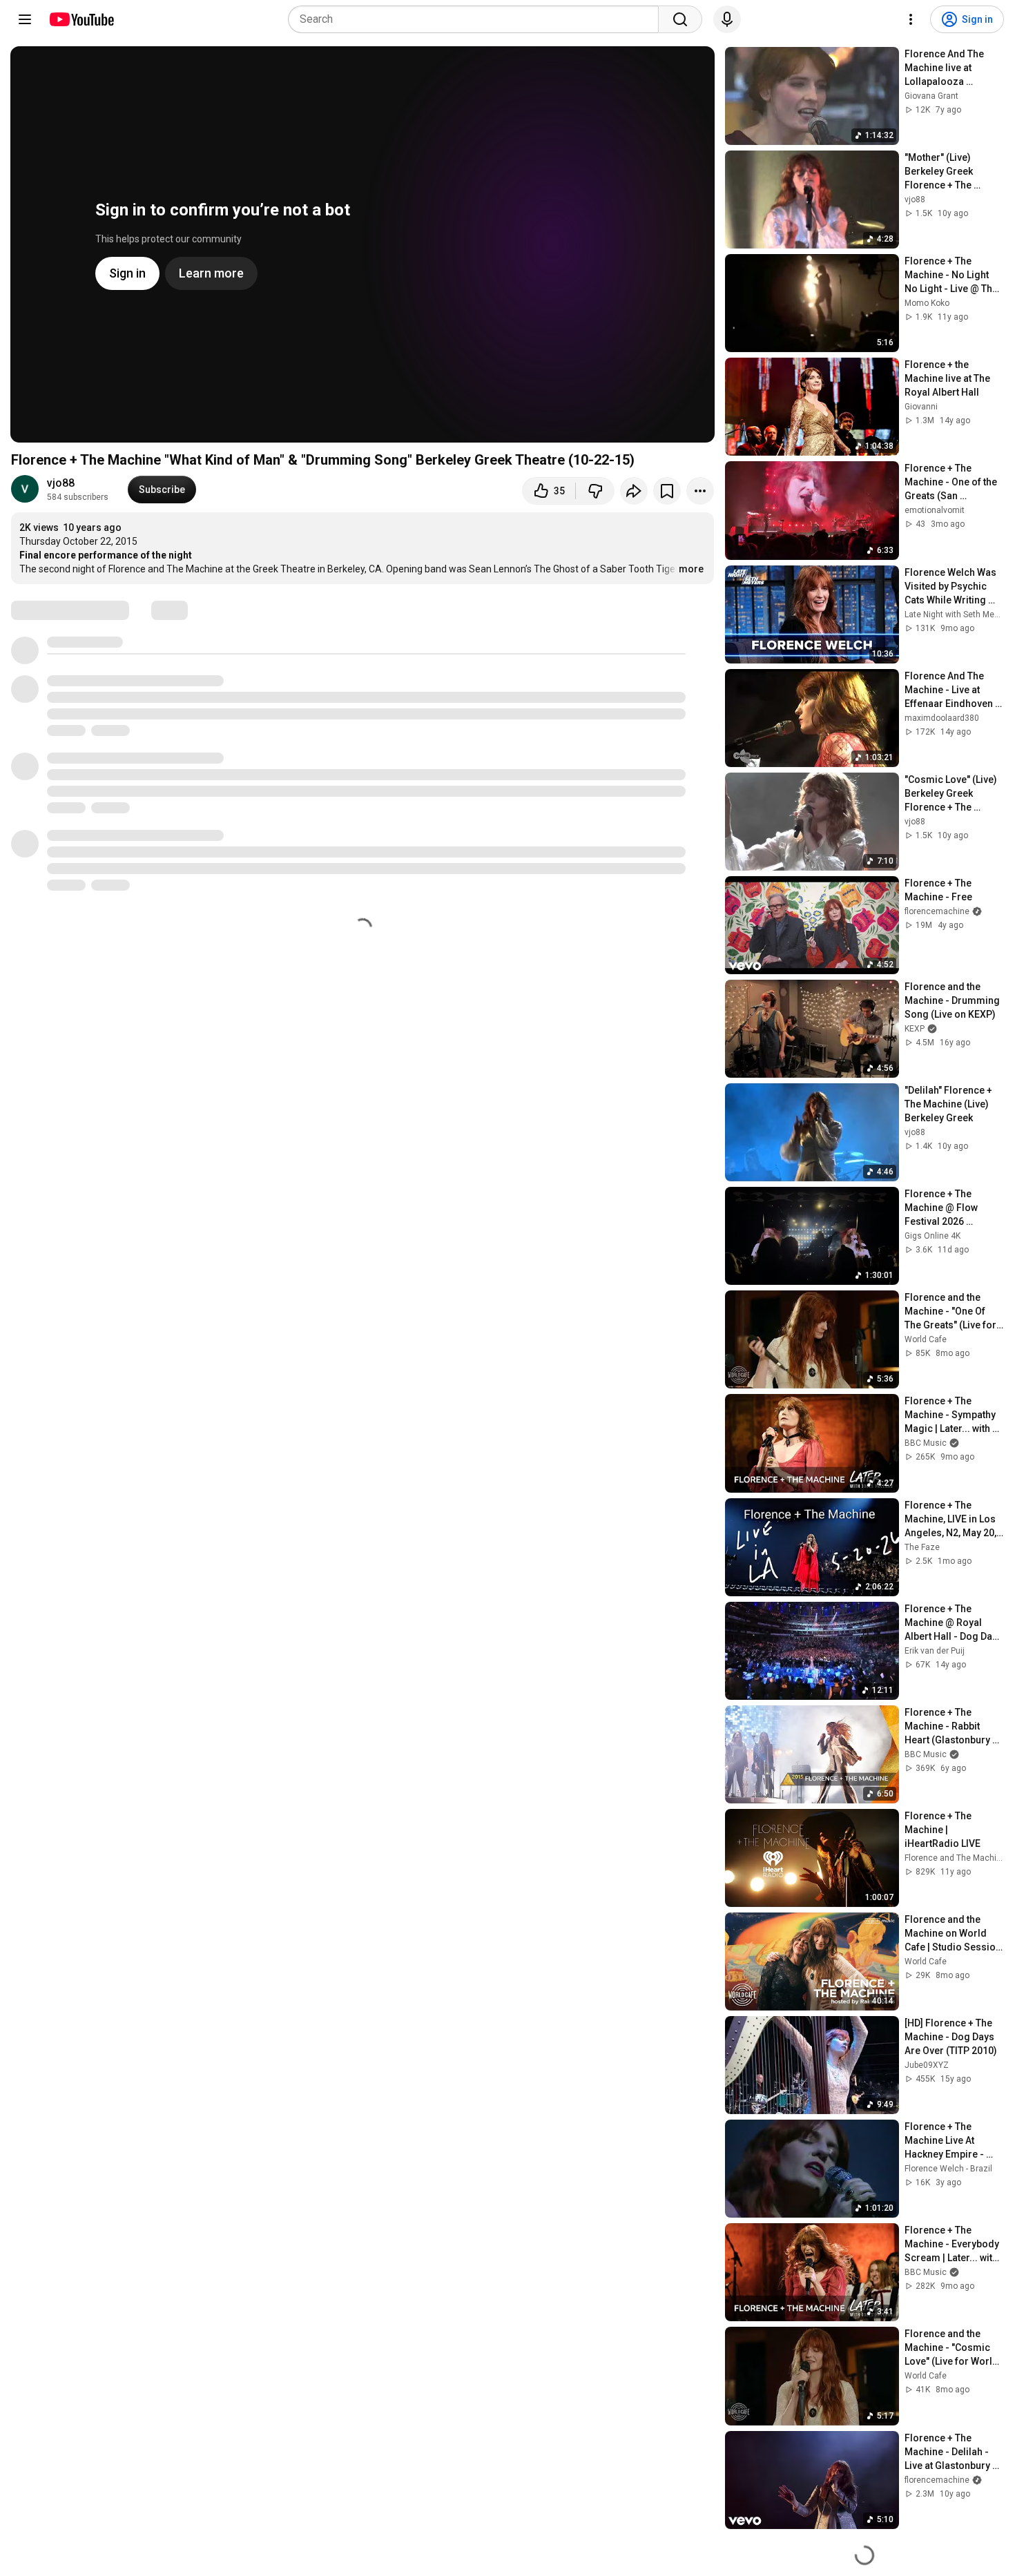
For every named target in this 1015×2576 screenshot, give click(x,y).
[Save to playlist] (667, 491)
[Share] (634, 491)
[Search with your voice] (727, 19)
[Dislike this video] (595, 491)
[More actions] (700, 491)
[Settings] (911, 19)
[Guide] (25, 19)
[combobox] (477, 19)
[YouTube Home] (81, 19)
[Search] (680, 19)
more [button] (691, 569)
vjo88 (61, 483)
